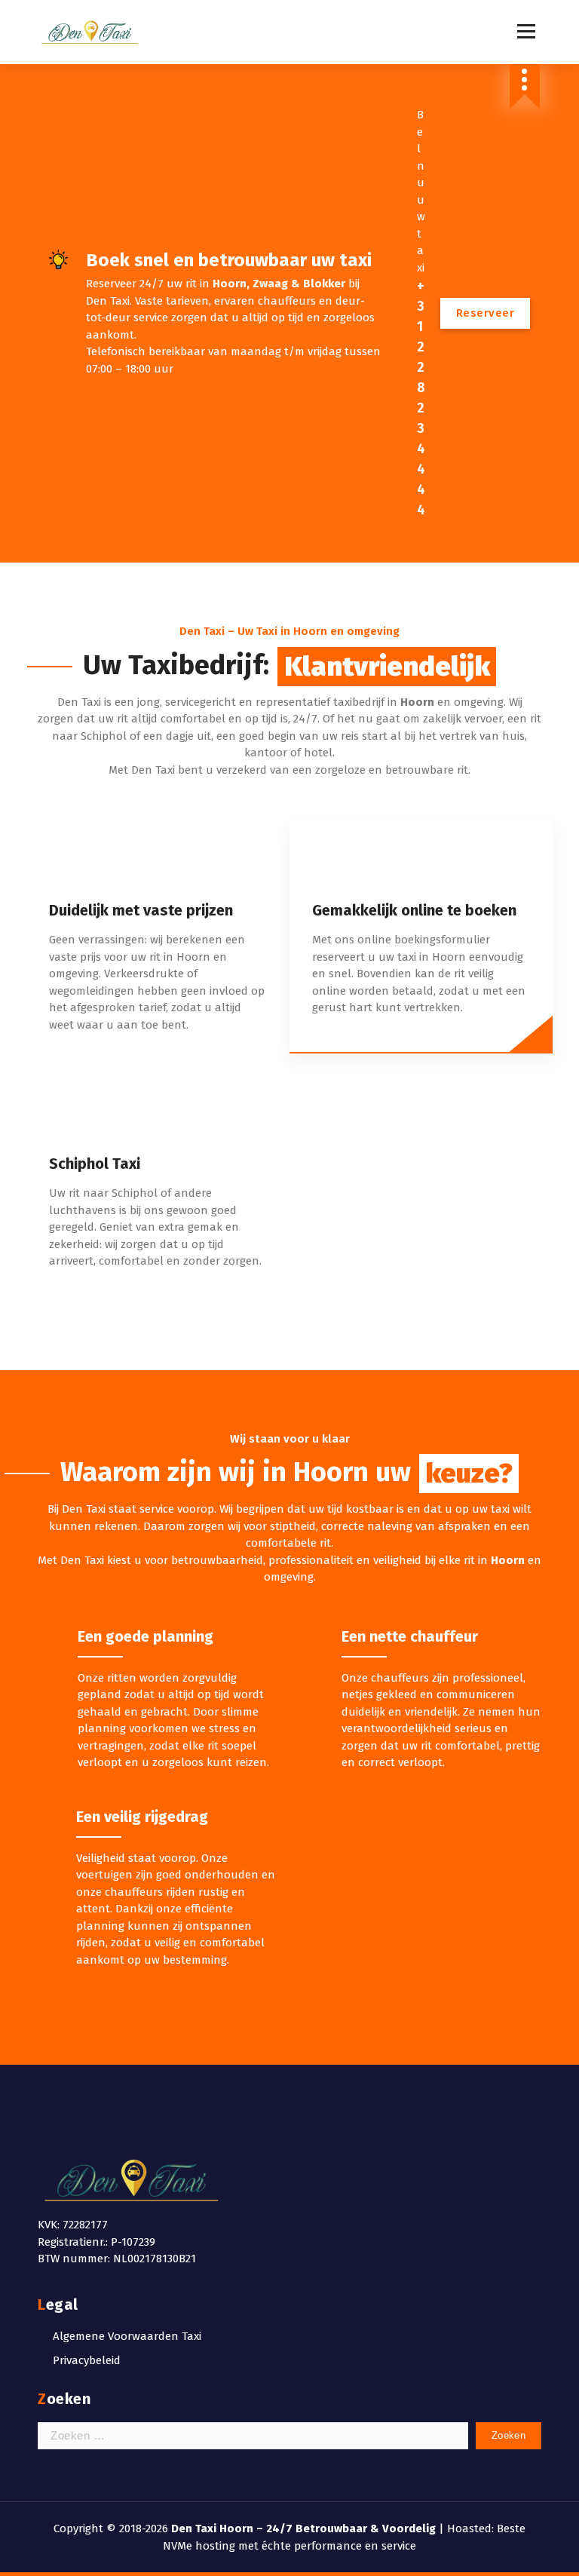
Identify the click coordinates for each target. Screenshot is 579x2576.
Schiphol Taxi (95, 1164)
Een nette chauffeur (410, 1636)
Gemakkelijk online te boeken (414, 910)
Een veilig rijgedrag (142, 1817)
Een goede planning (146, 1636)
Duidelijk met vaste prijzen (141, 910)
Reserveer (486, 313)
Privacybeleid (87, 2360)
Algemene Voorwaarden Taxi (127, 2336)
